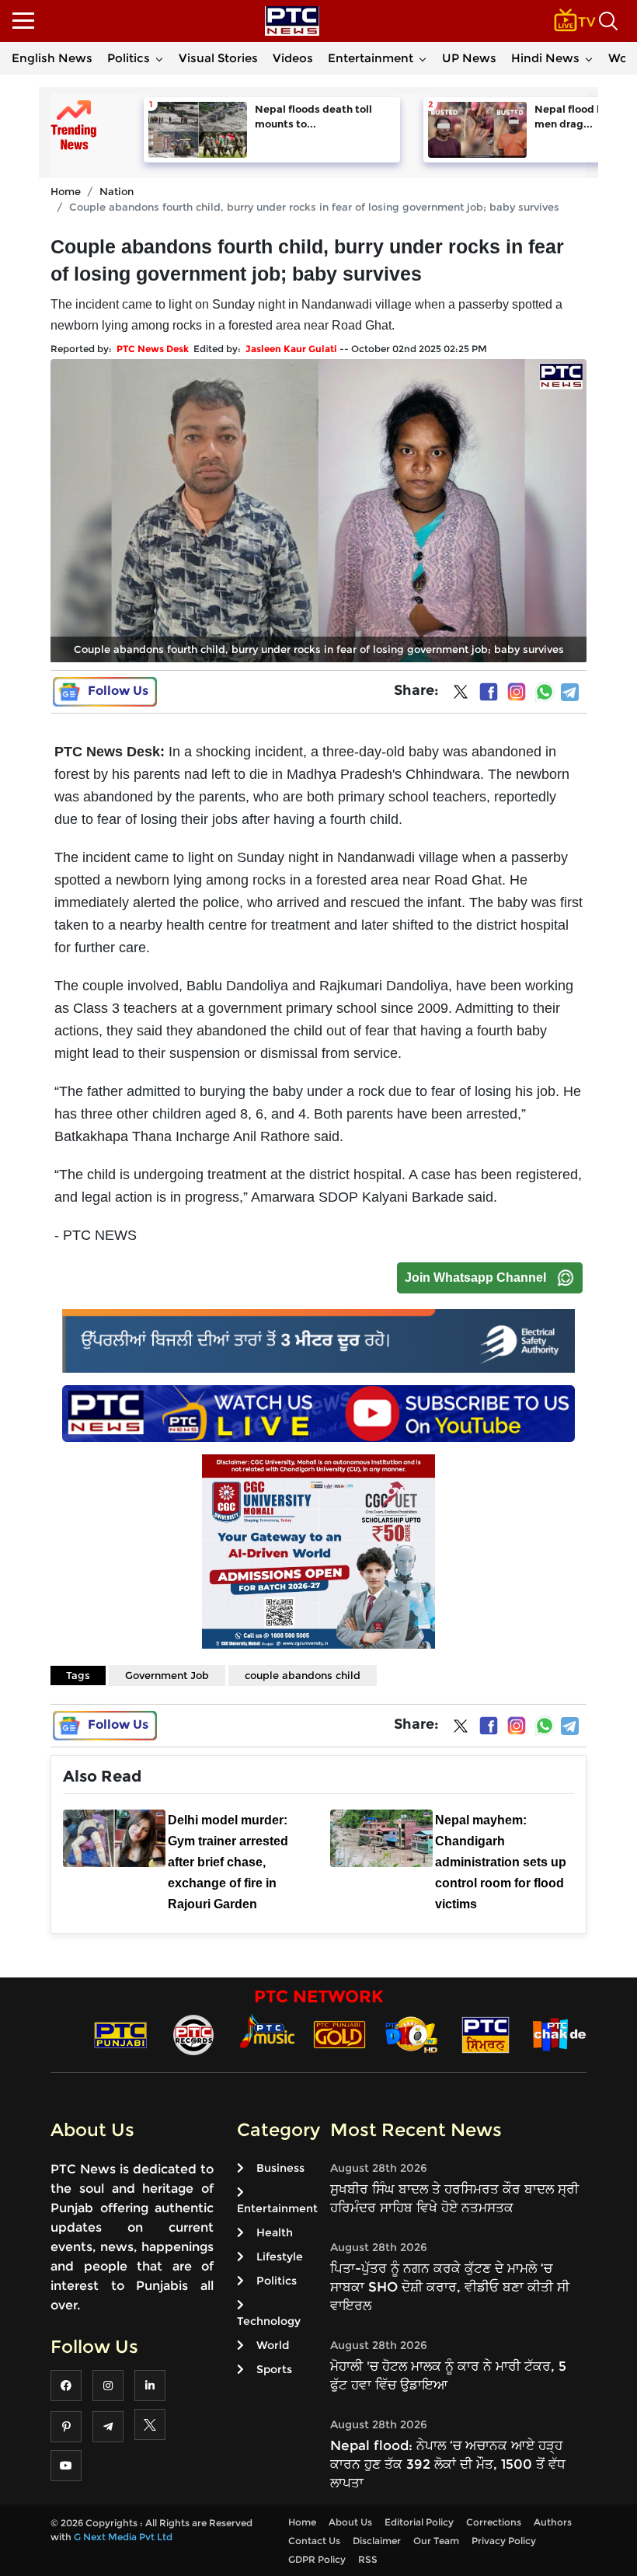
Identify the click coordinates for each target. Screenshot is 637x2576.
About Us (350, 2522)
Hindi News (545, 58)
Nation (117, 191)
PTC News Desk (153, 349)
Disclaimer (377, 2541)
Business (280, 2168)
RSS (368, 2559)
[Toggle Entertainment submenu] (423, 58)
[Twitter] (461, 695)
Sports (274, 2369)
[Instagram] (517, 692)
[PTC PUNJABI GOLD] (339, 2034)
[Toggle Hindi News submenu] (589, 58)
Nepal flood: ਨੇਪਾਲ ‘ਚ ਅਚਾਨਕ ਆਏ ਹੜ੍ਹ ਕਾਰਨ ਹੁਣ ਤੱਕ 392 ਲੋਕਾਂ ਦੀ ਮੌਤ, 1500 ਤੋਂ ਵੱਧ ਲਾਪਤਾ (448, 2464)
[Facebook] (489, 692)
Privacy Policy (504, 2541)
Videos (293, 58)
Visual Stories (218, 58)
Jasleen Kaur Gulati (291, 349)
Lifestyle (280, 2257)
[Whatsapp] (545, 692)
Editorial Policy (419, 2522)
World (273, 2345)
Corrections (494, 2522)
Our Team (436, 2541)
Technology (269, 2321)
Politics (129, 58)
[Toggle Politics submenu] (159, 58)
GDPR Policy (317, 2559)
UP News (469, 58)
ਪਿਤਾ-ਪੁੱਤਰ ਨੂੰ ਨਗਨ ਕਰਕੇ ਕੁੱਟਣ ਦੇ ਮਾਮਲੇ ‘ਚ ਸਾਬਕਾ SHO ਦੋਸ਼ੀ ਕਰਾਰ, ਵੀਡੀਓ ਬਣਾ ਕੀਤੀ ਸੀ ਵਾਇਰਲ (450, 2287)
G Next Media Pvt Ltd (123, 2537)
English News (52, 58)
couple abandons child (303, 1675)
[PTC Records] (193, 2034)
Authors (553, 2522)
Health (275, 2232)
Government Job (167, 1675)
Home (66, 191)
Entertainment (371, 58)
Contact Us (314, 2541)
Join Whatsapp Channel (475, 1278)
